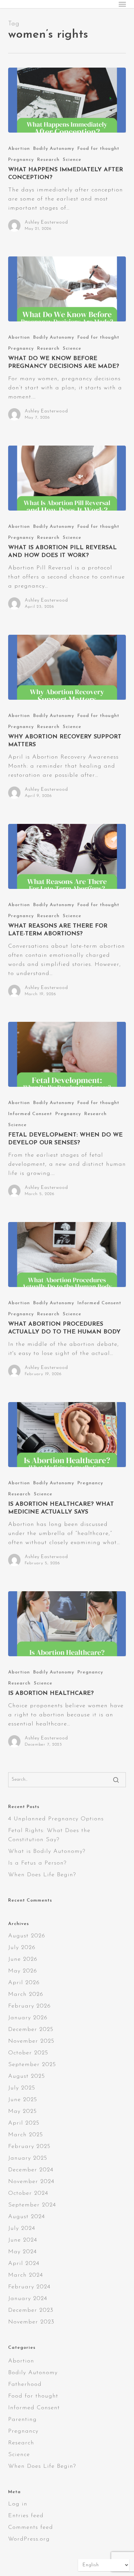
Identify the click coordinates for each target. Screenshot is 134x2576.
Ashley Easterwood (46, 222)
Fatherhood (25, 2385)
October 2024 (28, 2193)
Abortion (19, 149)
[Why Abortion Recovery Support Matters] (67, 667)
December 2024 (31, 2170)
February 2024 (29, 2287)
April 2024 (24, 2264)
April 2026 (24, 1983)
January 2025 (28, 2158)
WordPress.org (29, 2539)
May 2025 (22, 2112)
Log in (18, 2504)
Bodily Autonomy (54, 149)
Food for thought (98, 149)
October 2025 (28, 2053)
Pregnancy (21, 160)
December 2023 (31, 2310)
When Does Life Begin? (42, 1875)
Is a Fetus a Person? (37, 1863)
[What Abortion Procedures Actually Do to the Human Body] (67, 1255)
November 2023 (31, 2322)
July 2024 (22, 2229)
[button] (122, 4)
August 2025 (27, 2076)
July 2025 (22, 2088)
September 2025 (32, 2065)
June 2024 (23, 2240)
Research (48, 160)
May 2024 (22, 2252)
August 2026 (27, 1936)
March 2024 (26, 2275)
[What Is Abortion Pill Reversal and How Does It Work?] (67, 478)
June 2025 (23, 2100)
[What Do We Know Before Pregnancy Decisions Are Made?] (67, 289)
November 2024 (31, 2182)
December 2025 (31, 2030)
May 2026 (23, 1971)
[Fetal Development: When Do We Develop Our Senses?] (67, 1054)
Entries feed (26, 2516)
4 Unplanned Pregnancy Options (56, 1819)
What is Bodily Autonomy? (47, 1852)
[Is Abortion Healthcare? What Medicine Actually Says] (67, 1435)
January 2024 (28, 2299)
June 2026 (23, 1959)
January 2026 (28, 2018)
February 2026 (29, 2006)
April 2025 (24, 2123)
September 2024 (32, 2205)
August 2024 (27, 2217)
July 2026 (22, 1948)
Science (72, 160)
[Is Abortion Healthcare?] (67, 1624)
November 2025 (31, 2041)
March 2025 (26, 2135)
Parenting (22, 2420)
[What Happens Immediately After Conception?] (67, 100)
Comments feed (31, 2528)
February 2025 (29, 2147)
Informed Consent (30, 1114)
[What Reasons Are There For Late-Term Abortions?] (67, 856)
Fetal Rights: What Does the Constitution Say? (49, 1835)
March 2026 (26, 1995)
